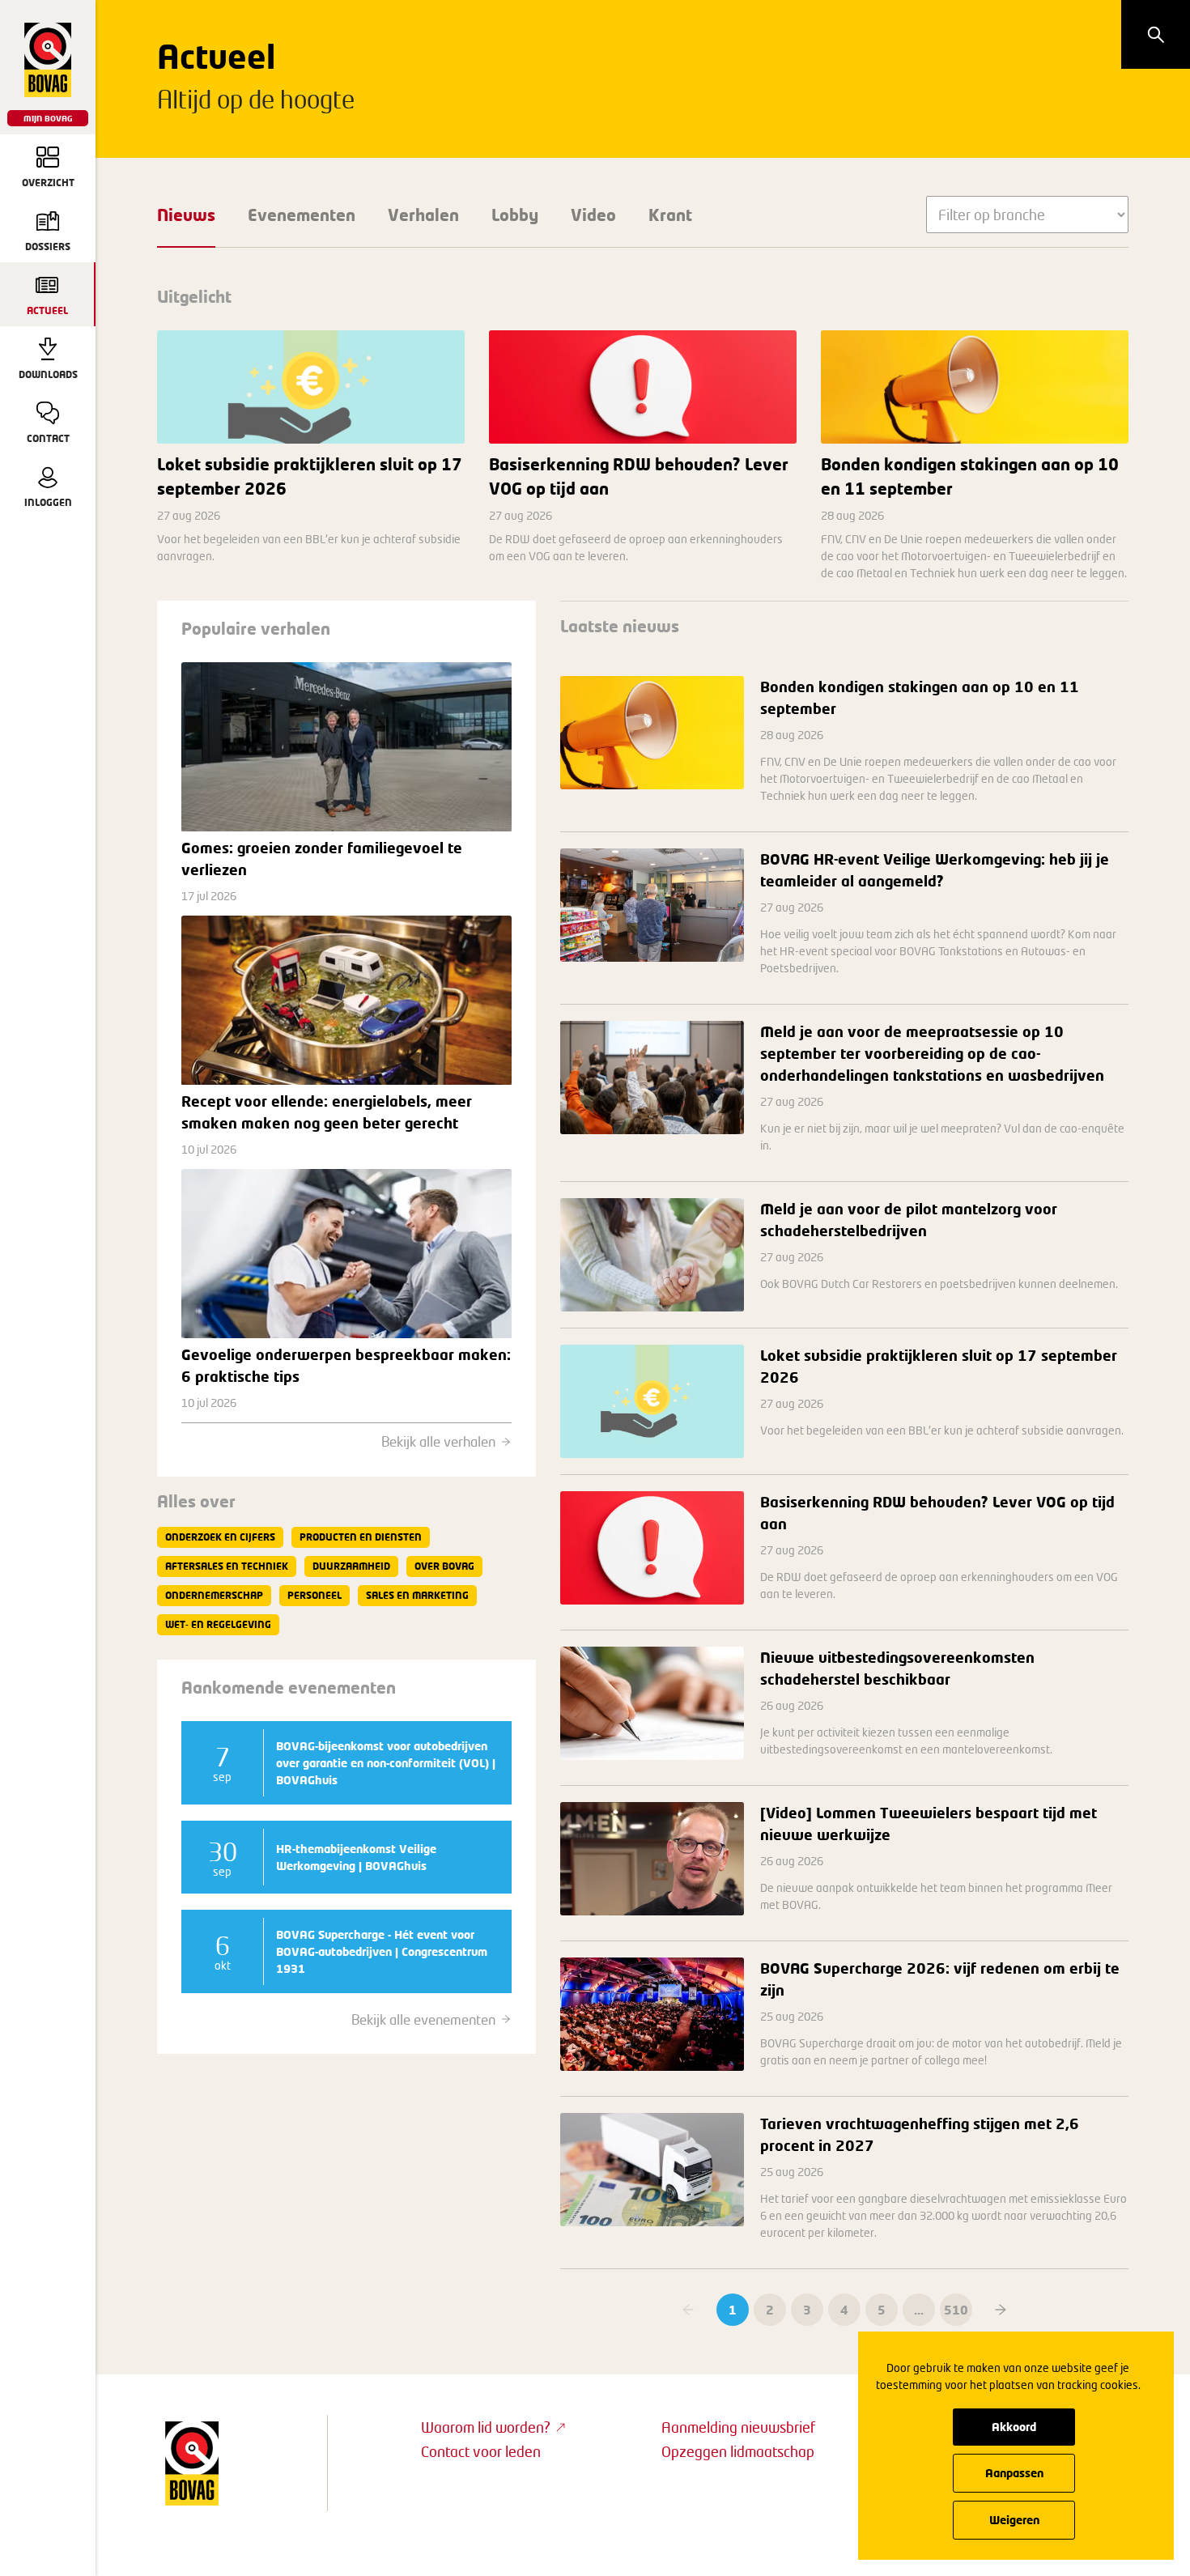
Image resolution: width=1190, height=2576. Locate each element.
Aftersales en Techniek (227, 1566)
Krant (670, 215)
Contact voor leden (481, 2451)
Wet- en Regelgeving (218, 1624)
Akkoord (1014, 2427)
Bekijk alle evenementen (423, 2019)
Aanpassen (1014, 2473)
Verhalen (423, 215)
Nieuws (186, 215)
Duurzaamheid (351, 1566)
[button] (1001, 2310)
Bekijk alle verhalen (438, 1441)
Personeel (314, 1595)
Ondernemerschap (214, 1595)
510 (956, 2310)
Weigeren (1014, 2520)
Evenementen (302, 215)
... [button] (919, 2310)
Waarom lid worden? (486, 2427)
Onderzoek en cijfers (220, 1537)
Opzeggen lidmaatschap (738, 2451)
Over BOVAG (444, 1566)
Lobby (515, 215)
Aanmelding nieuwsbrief (738, 2427)
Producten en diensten (361, 1537)
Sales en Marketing (417, 1595)
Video (593, 215)
